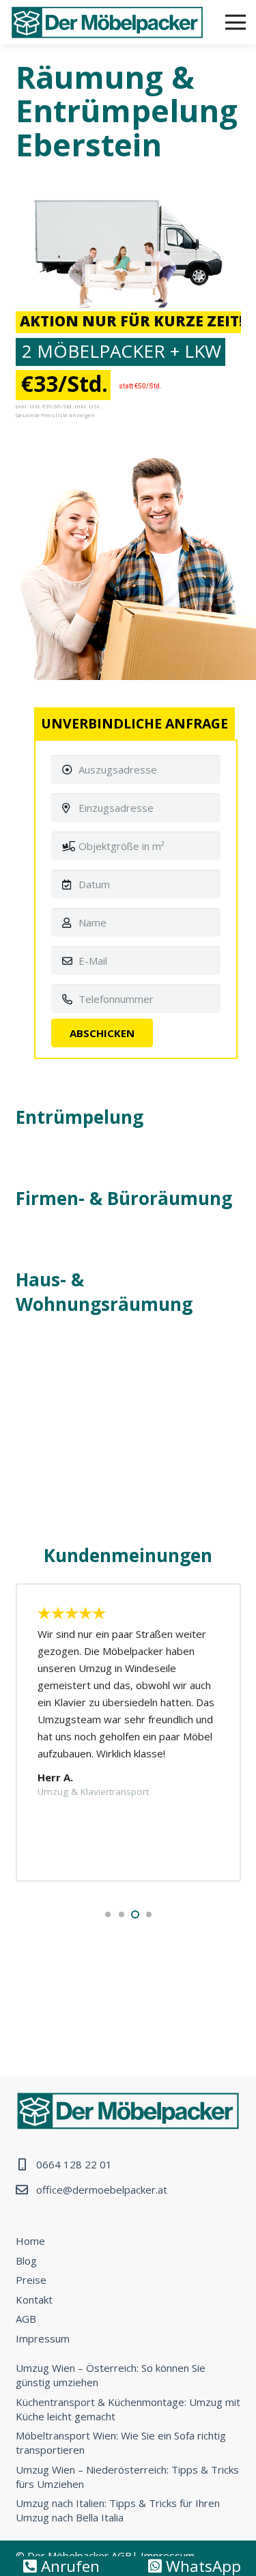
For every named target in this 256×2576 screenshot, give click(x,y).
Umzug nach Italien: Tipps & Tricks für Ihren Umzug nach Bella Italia (118, 2510)
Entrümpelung (80, 1117)
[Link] (107, 23)
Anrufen (68, 2566)
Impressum (43, 2338)
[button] (108, 1914)
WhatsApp (201, 2566)
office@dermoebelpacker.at (102, 2190)
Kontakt (34, 2299)
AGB (26, 2319)
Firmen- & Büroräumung (124, 1198)
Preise (31, 2280)
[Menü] (236, 23)
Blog (26, 2261)
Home (30, 2241)
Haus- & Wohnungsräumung (104, 1292)
